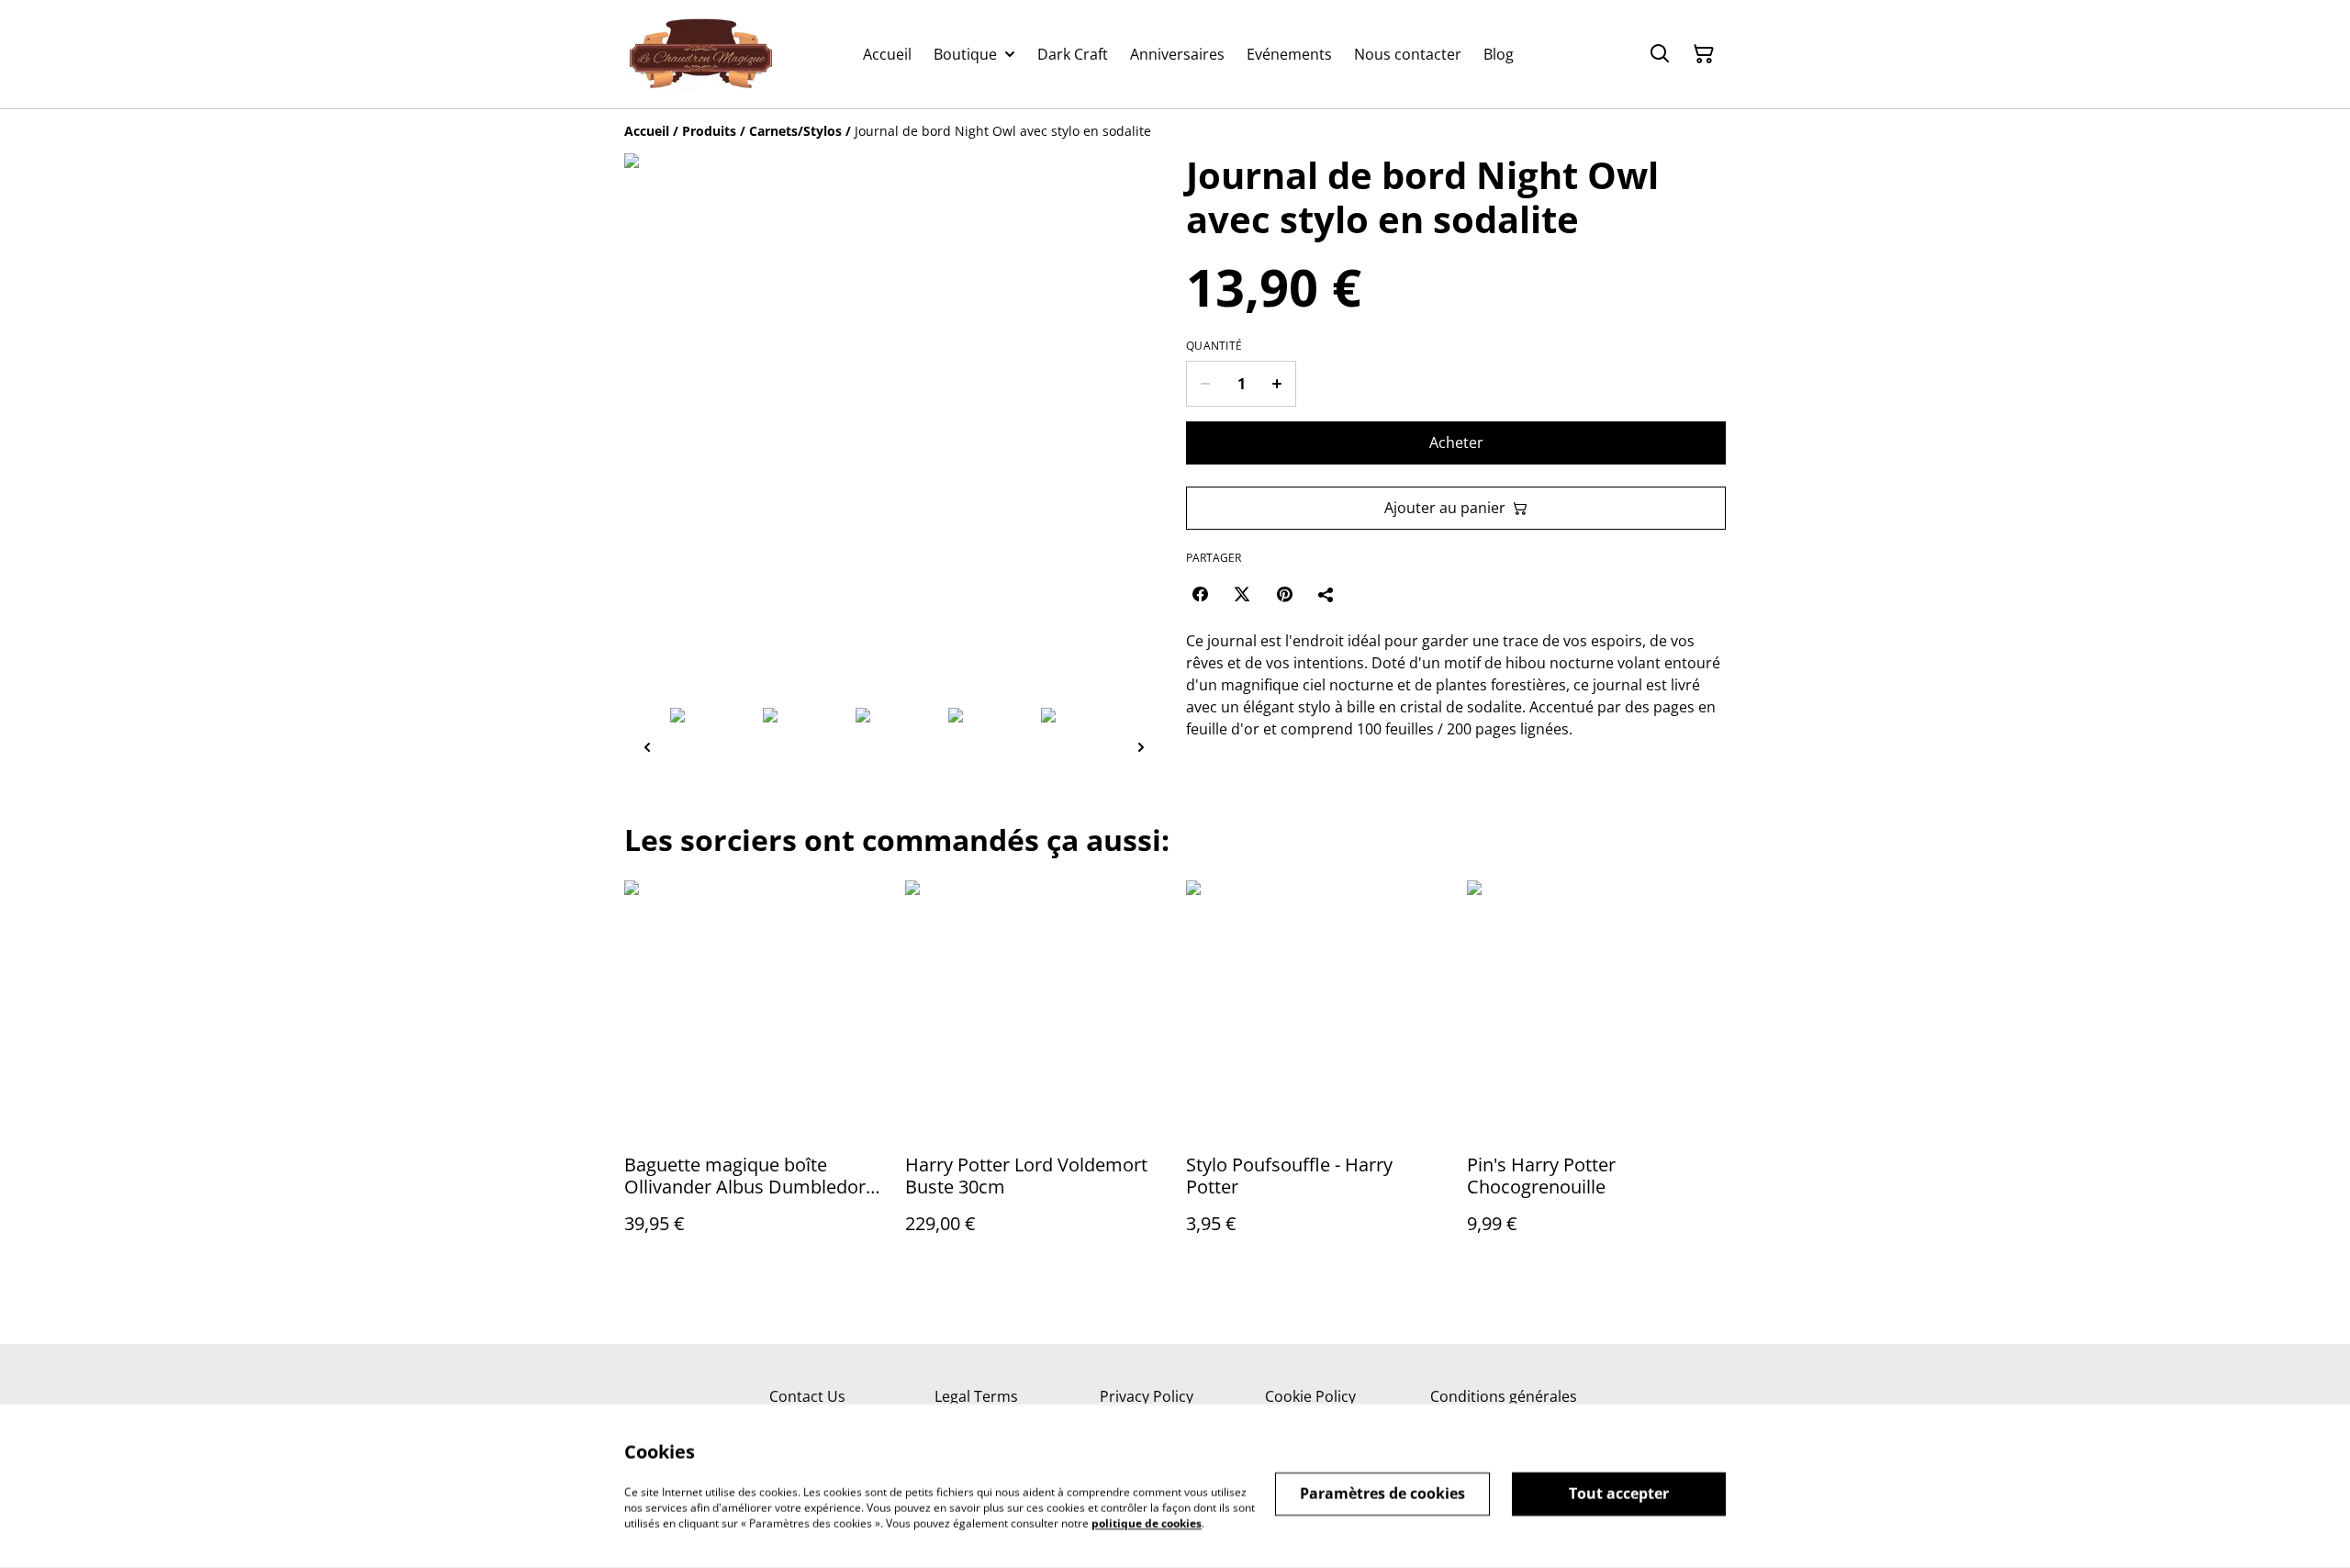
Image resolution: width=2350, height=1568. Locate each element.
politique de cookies (1147, 1523)
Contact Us (807, 1396)
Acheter (1456, 442)
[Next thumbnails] (1141, 747)
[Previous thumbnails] (647, 747)
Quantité (1214, 346)
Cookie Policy (1310, 1396)
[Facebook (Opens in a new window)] (1200, 594)
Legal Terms (976, 1396)
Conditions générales (1504, 1396)
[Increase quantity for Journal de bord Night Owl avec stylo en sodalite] (1277, 384)
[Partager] (1326, 594)
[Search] (1660, 54)
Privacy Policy (1147, 1396)
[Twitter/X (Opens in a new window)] (1242, 594)
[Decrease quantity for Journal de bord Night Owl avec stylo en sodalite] (1205, 384)
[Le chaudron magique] (701, 54)
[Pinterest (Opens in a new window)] (1284, 594)
